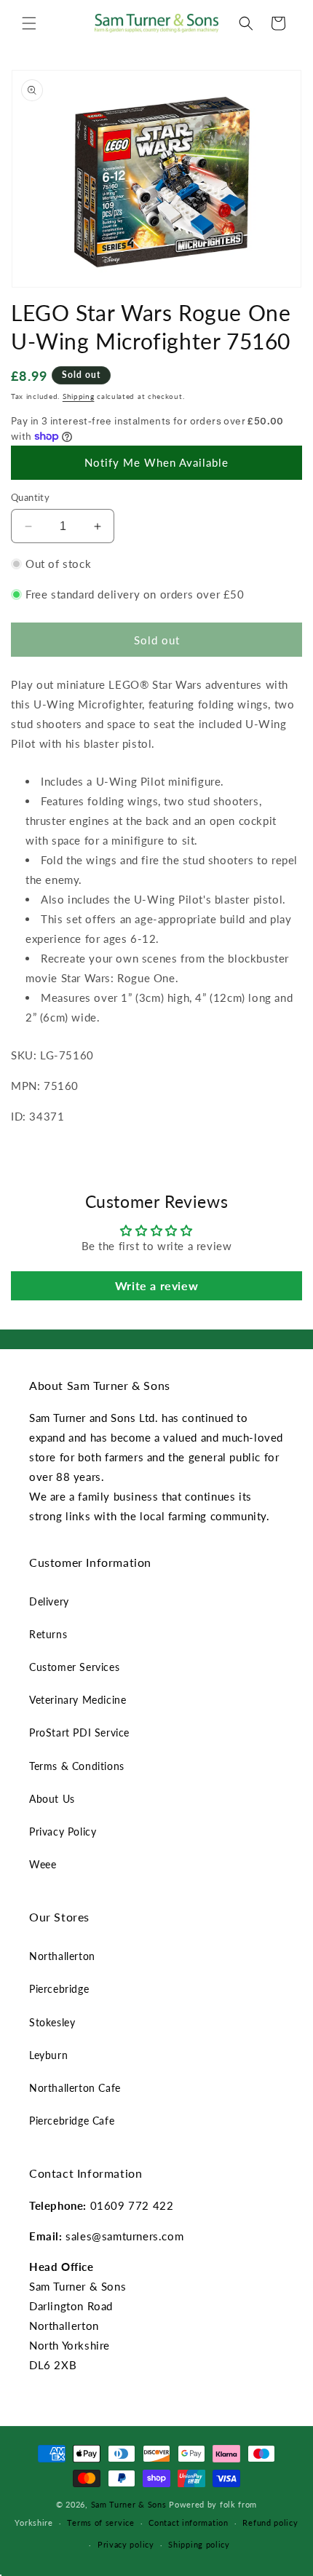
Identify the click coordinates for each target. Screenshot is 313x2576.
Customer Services (74, 1667)
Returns (48, 1634)
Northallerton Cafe (75, 2088)
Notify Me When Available (156, 462)
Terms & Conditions (77, 1766)
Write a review (156, 1285)
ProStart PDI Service (79, 1733)
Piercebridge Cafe (72, 2121)
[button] (29, 23)
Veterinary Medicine (78, 1700)
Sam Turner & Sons (129, 2504)
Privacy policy (126, 2544)
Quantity (30, 497)
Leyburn (48, 2055)
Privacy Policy (63, 1832)
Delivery (49, 1601)
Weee (43, 1864)
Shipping (79, 396)
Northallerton (62, 1956)
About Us (52, 1799)
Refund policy (270, 2522)
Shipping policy (199, 2544)
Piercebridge (59, 1989)
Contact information (188, 2522)
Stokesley (52, 2022)
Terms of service (100, 2522)
